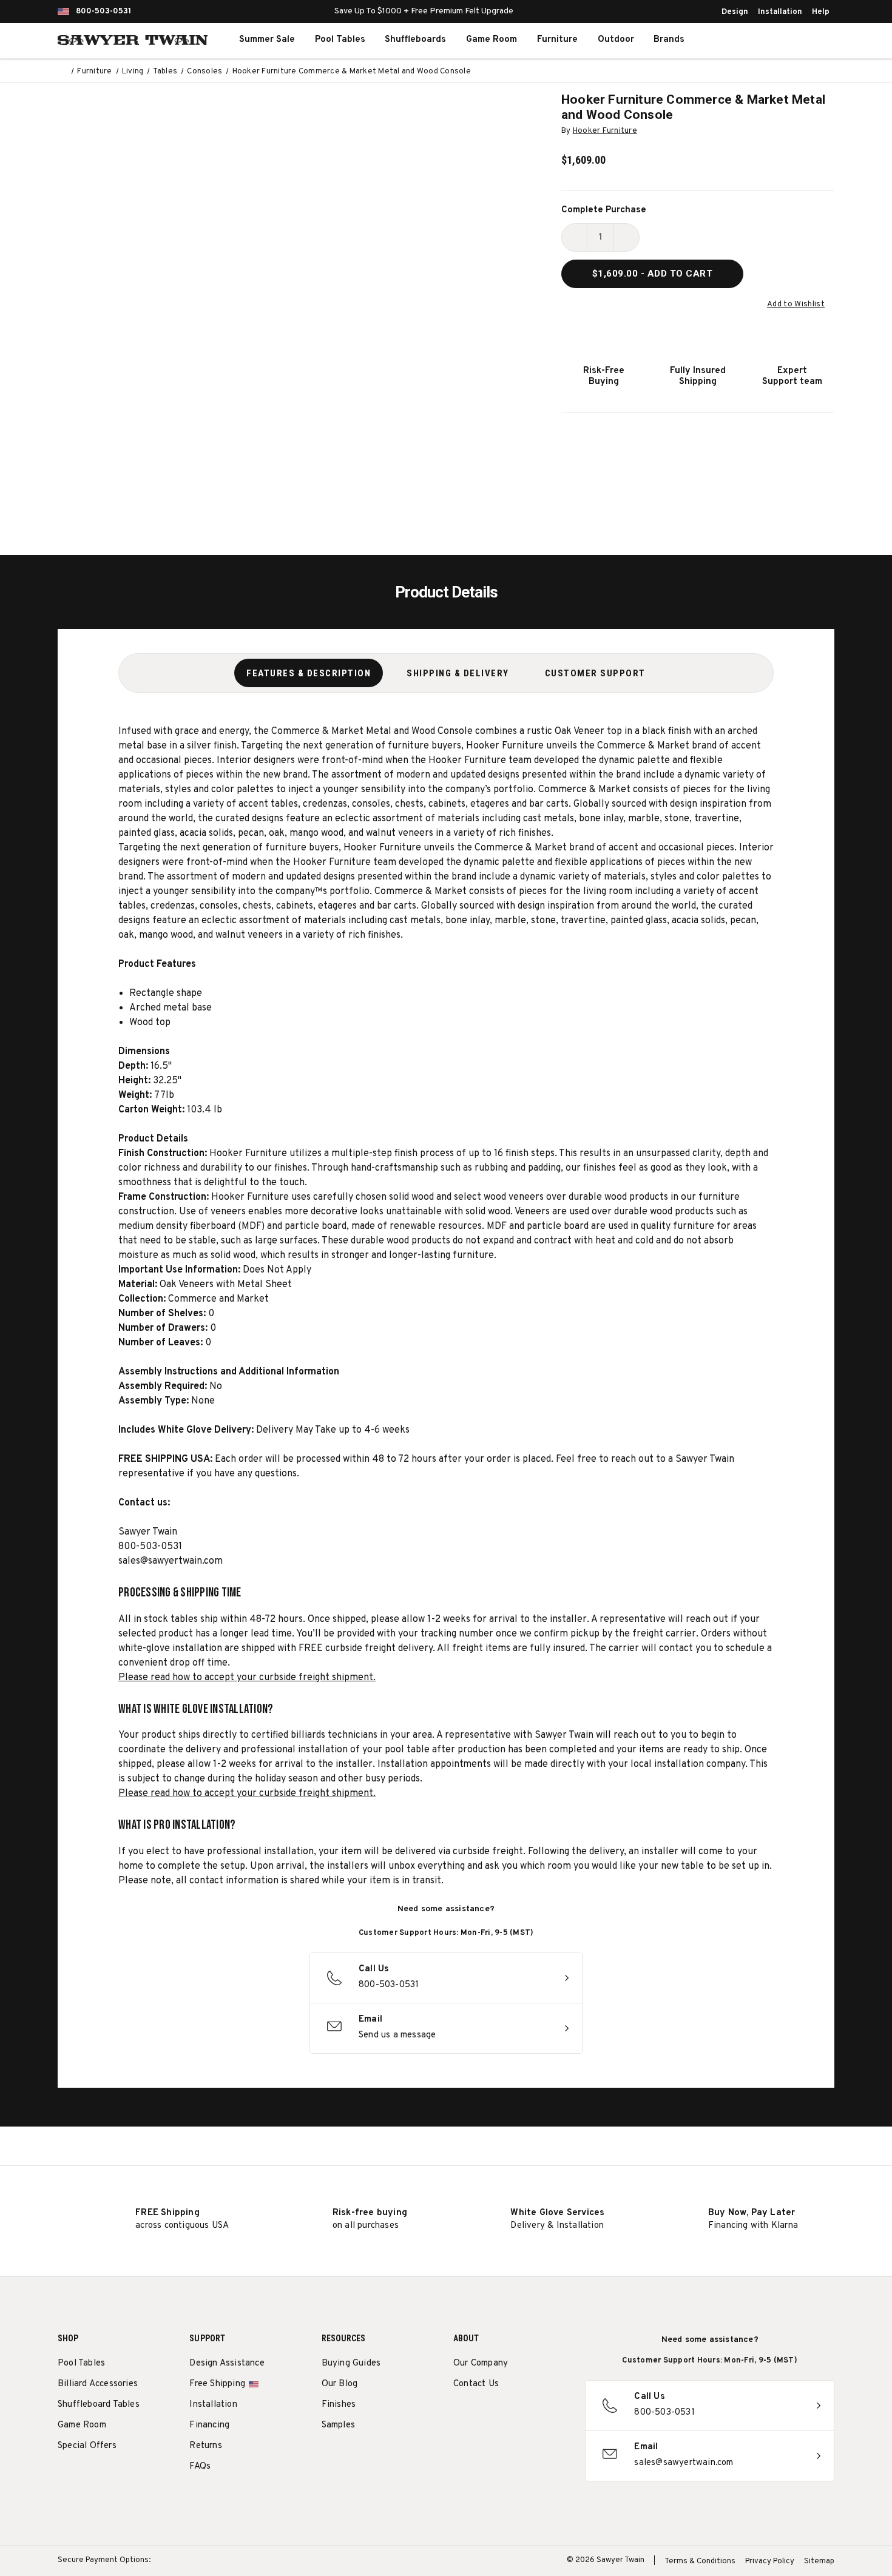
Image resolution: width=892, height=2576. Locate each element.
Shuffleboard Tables (99, 2405)
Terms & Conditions (700, 2561)
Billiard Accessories (98, 2384)
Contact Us (476, 2384)
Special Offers (87, 2446)
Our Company (481, 2363)
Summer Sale (267, 40)
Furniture (557, 40)
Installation (780, 12)
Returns (205, 2446)
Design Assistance (227, 2363)
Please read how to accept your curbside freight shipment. (247, 1678)
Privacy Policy (770, 2561)
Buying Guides (351, 2363)
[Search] (753, 40)
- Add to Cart (653, 274)
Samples (338, 2425)
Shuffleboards (415, 40)
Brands (669, 40)
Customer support (595, 673)
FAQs (200, 2467)
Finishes (339, 2405)
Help (821, 12)
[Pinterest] (505, 2415)
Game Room (492, 40)
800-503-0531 (103, 12)
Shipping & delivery (458, 673)
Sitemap (819, 2561)
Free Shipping (217, 2384)
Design (735, 12)
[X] (527, 2415)
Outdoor (616, 40)
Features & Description (309, 673)
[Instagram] (460, 2415)
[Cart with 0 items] (806, 40)
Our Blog (340, 2384)
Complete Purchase (604, 210)
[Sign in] (780, 40)
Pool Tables (340, 40)
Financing (209, 2425)
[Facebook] (482, 2415)
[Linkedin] (549, 2415)
